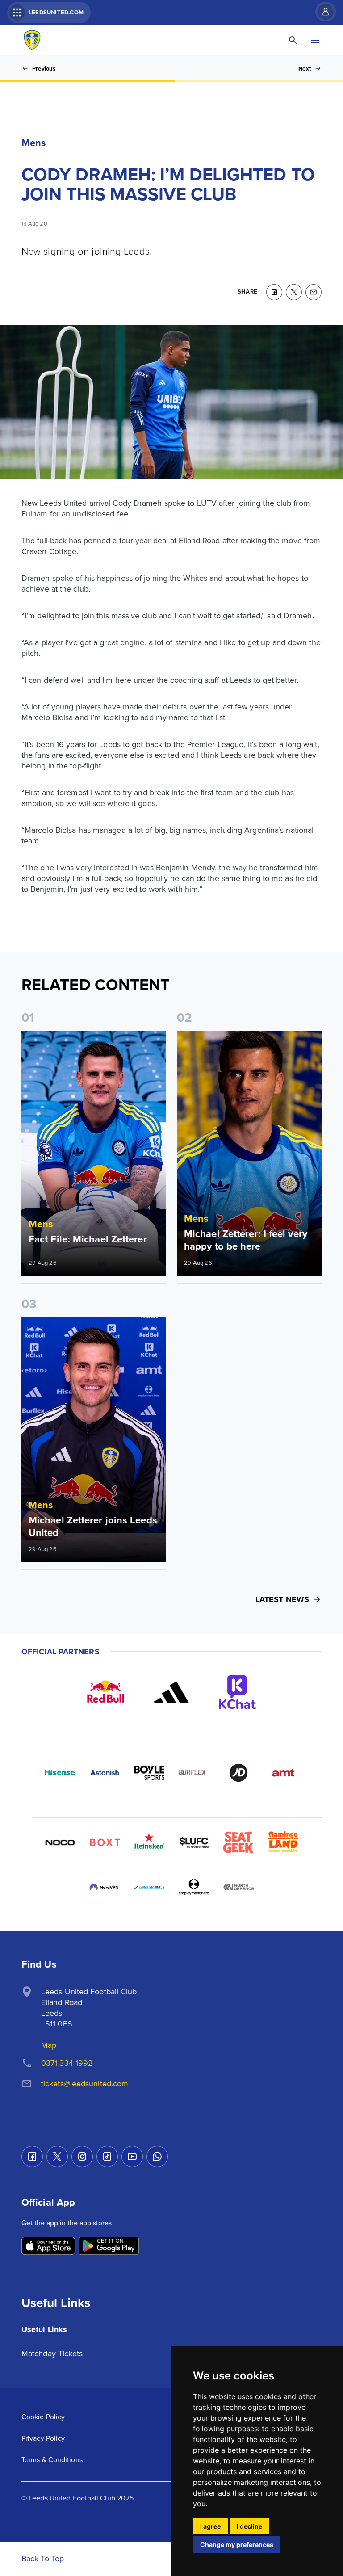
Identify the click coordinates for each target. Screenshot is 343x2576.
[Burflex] (194, 1773)
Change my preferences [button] (237, 2545)
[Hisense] (60, 1773)
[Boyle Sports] (149, 1773)
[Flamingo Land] (283, 1842)
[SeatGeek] (238, 1842)
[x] (294, 292)
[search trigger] (293, 40)
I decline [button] (249, 2526)
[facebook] (274, 292)
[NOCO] (60, 1842)
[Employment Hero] (194, 1887)
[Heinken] (149, 1842)
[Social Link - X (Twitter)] (57, 2156)
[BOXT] (105, 1842)
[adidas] (171, 1692)
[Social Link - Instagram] (82, 2156)
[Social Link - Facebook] (32, 2156)
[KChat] (238, 1692)
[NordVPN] (105, 1887)
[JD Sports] (238, 1773)
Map (49, 2045)
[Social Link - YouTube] (132, 2156)
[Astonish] (105, 1773)
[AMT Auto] (283, 1773)
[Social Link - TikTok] (107, 2156)
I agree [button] (210, 2526)
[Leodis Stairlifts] (149, 1887)
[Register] (321, 12)
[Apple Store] (48, 2247)
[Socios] (194, 1842)
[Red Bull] (105, 1692)
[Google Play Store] (109, 2247)
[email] (314, 292)
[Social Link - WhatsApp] (157, 2156)
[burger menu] (315, 40)
